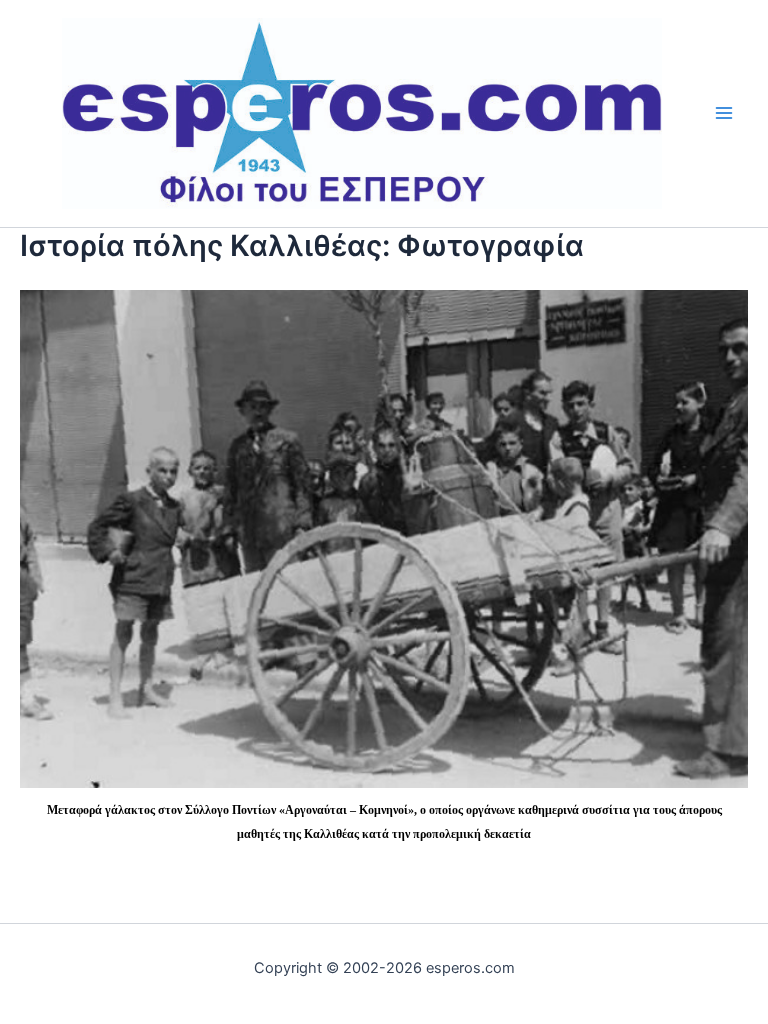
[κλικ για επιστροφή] (384, 537)
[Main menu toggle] (724, 113)
